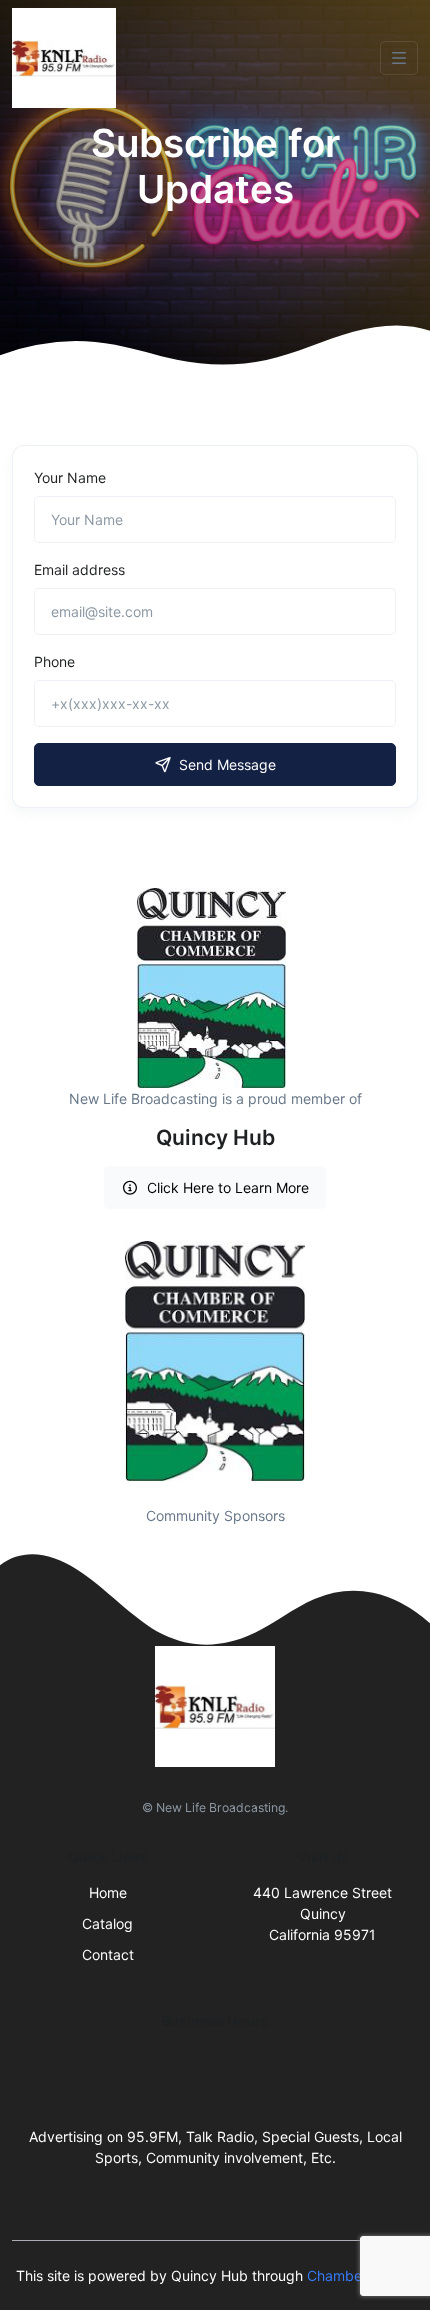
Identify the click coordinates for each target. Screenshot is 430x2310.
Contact (108, 1954)
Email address (79, 569)
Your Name (70, 477)
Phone (54, 661)
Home (108, 1892)
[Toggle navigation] (399, 58)
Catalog (107, 1923)
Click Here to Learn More (228, 1187)
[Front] (68, 58)
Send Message (227, 764)
